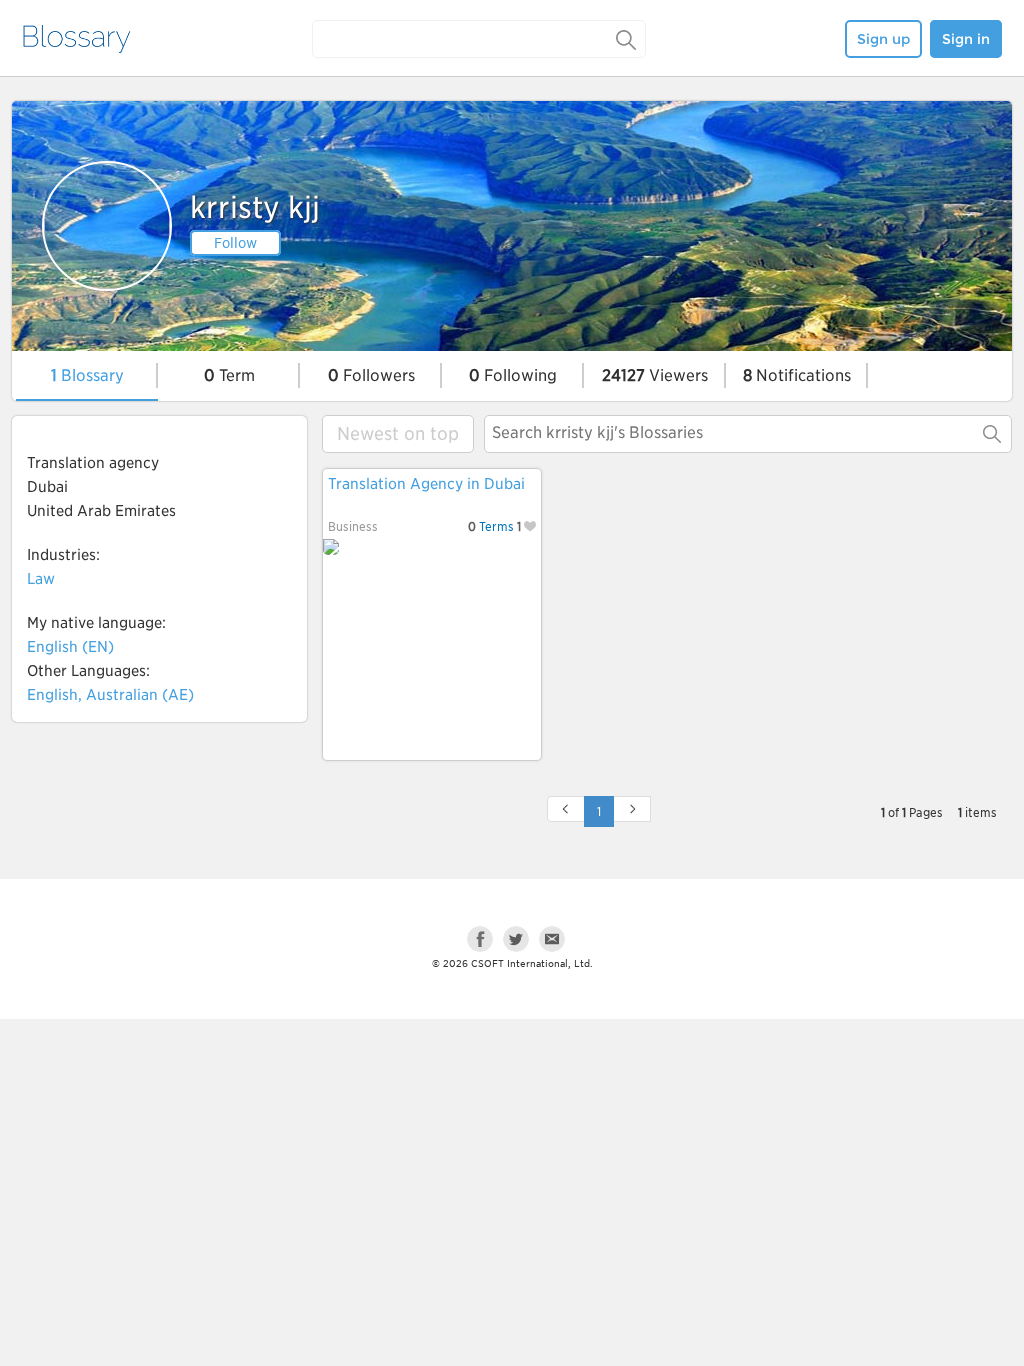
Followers (371, 375)
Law (41, 579)
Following (513, 375)
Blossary (87, 375)
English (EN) (70, 647)
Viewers (655, 375)
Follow (235, 243)
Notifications (797, 375)
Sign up (883, 39)
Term (229, 375)
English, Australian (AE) (110, 695)
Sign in (966, 39)
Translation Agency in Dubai (426, 484)
